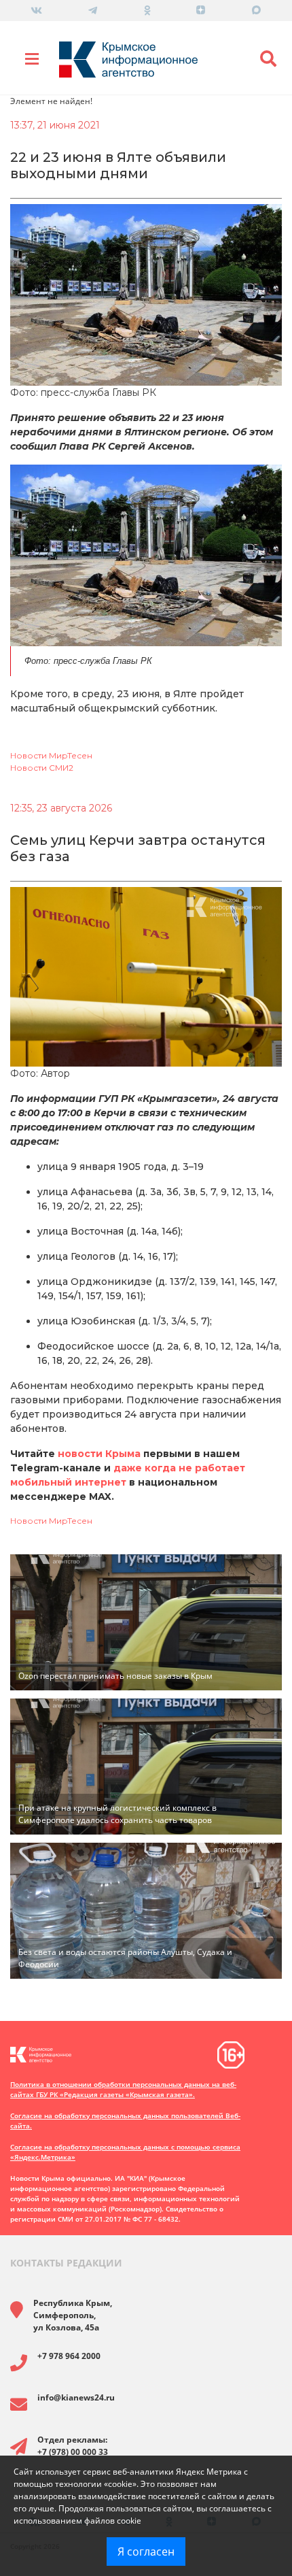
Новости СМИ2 (42, 768)
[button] (268, 59)
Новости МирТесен (51, 755)
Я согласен (146, 2552)
